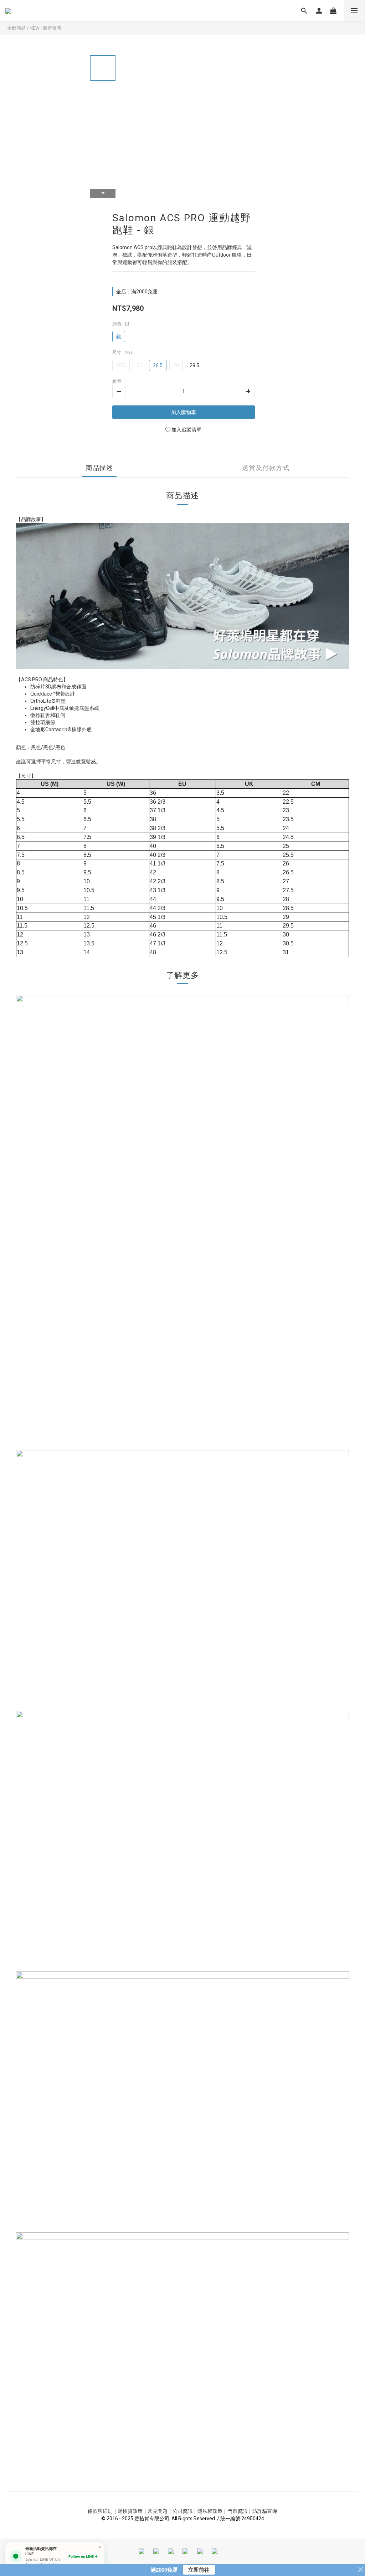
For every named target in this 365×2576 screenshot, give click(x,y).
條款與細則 (100, 2511)
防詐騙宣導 (265, 2511)
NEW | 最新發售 (45, 28)
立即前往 (199, 2570)
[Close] (100, 2547)
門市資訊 (237, 2511)
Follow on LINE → (83, 2556)
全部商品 (16, 28)
